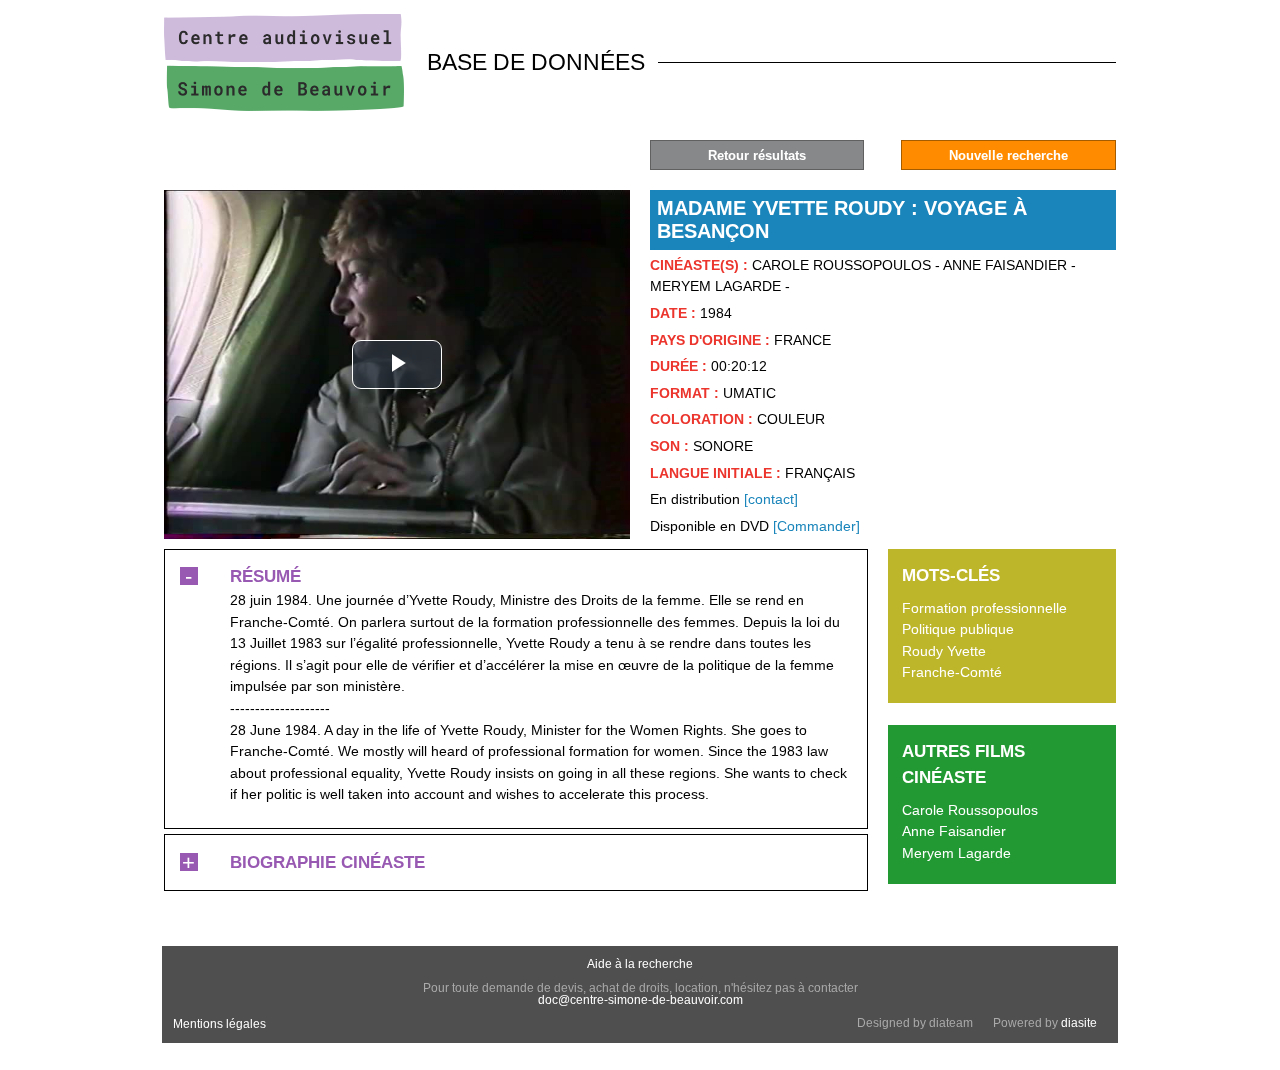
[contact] (771, 499)
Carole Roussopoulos (970, 810)
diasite (1079, 1023)
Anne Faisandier (954, 831)
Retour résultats (757, 155)
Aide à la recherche (640, 964)
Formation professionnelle (984, 608)
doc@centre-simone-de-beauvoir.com (640, 1000)
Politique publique (958, 629)
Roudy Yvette (944, 651)
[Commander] (816, 526)
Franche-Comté (952, 672)
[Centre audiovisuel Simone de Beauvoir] (284, 106)
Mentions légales (219, 1024)
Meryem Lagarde (956, 853)
